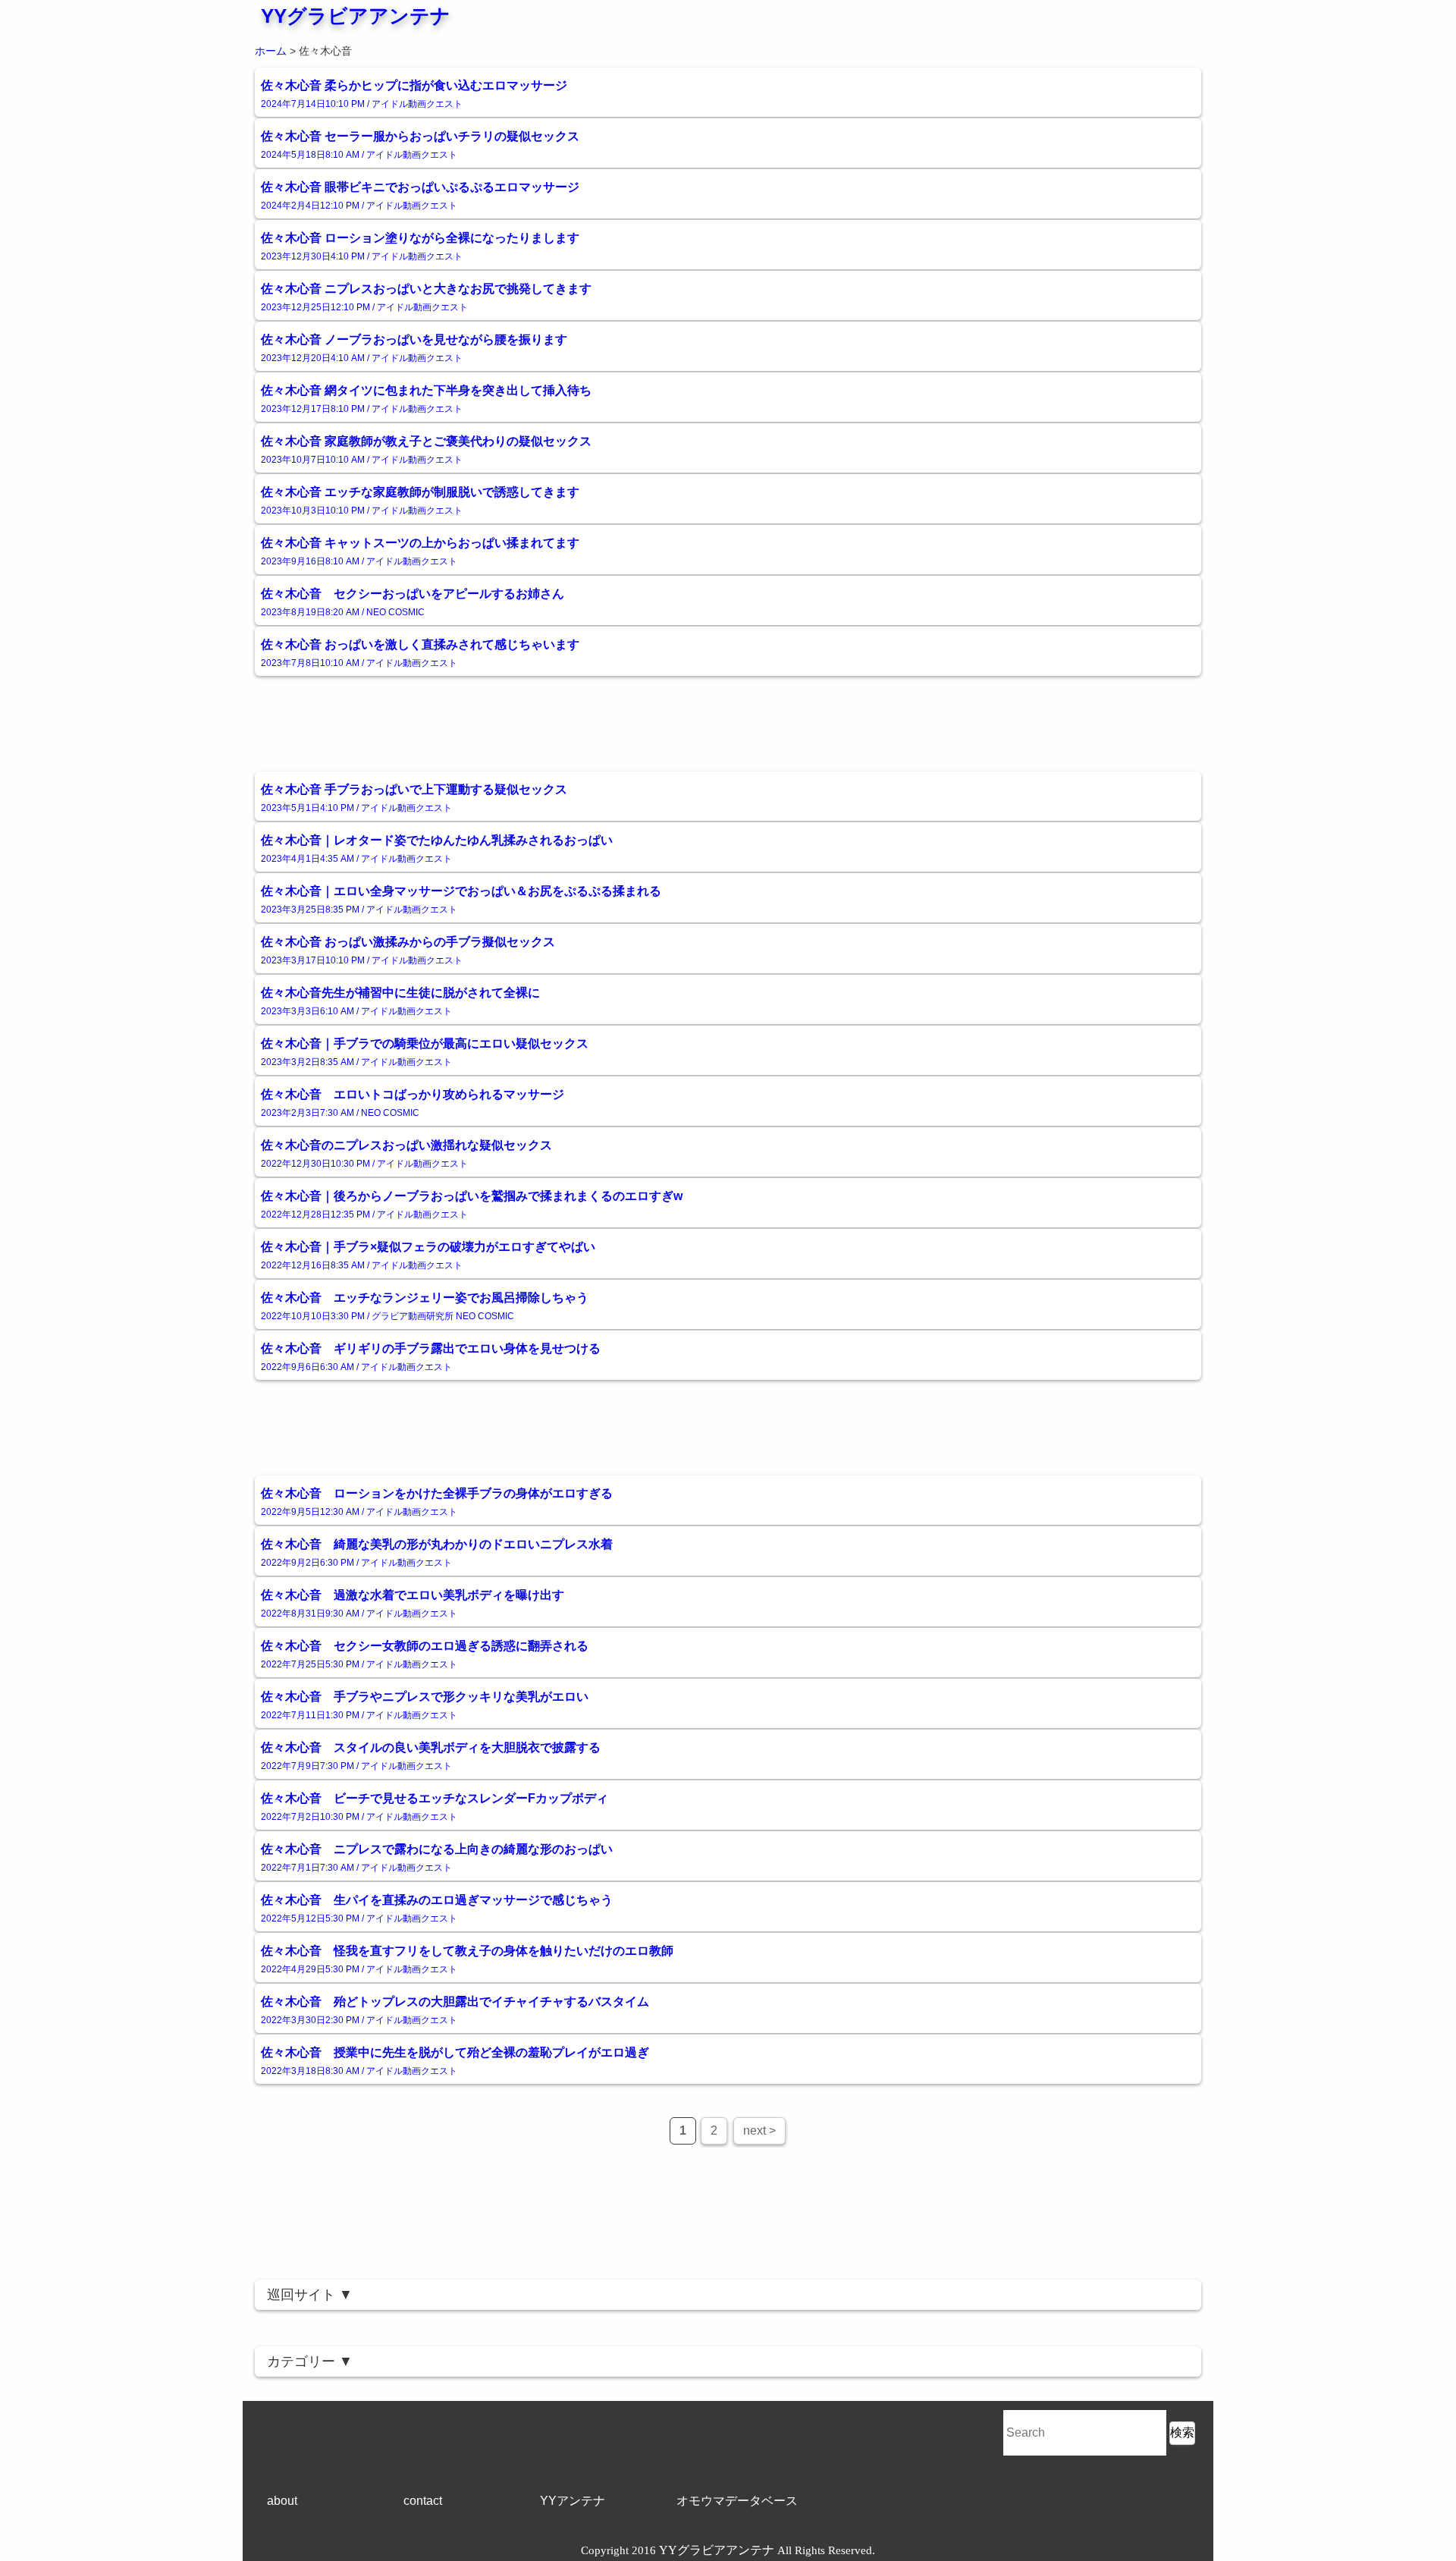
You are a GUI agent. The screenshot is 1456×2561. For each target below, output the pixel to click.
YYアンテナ (573, 2501)
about (282, 2501)
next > (759, 2131)
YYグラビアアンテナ (356, 16)
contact (423, 2501)
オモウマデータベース (737, 2501)
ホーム (271, 51)
